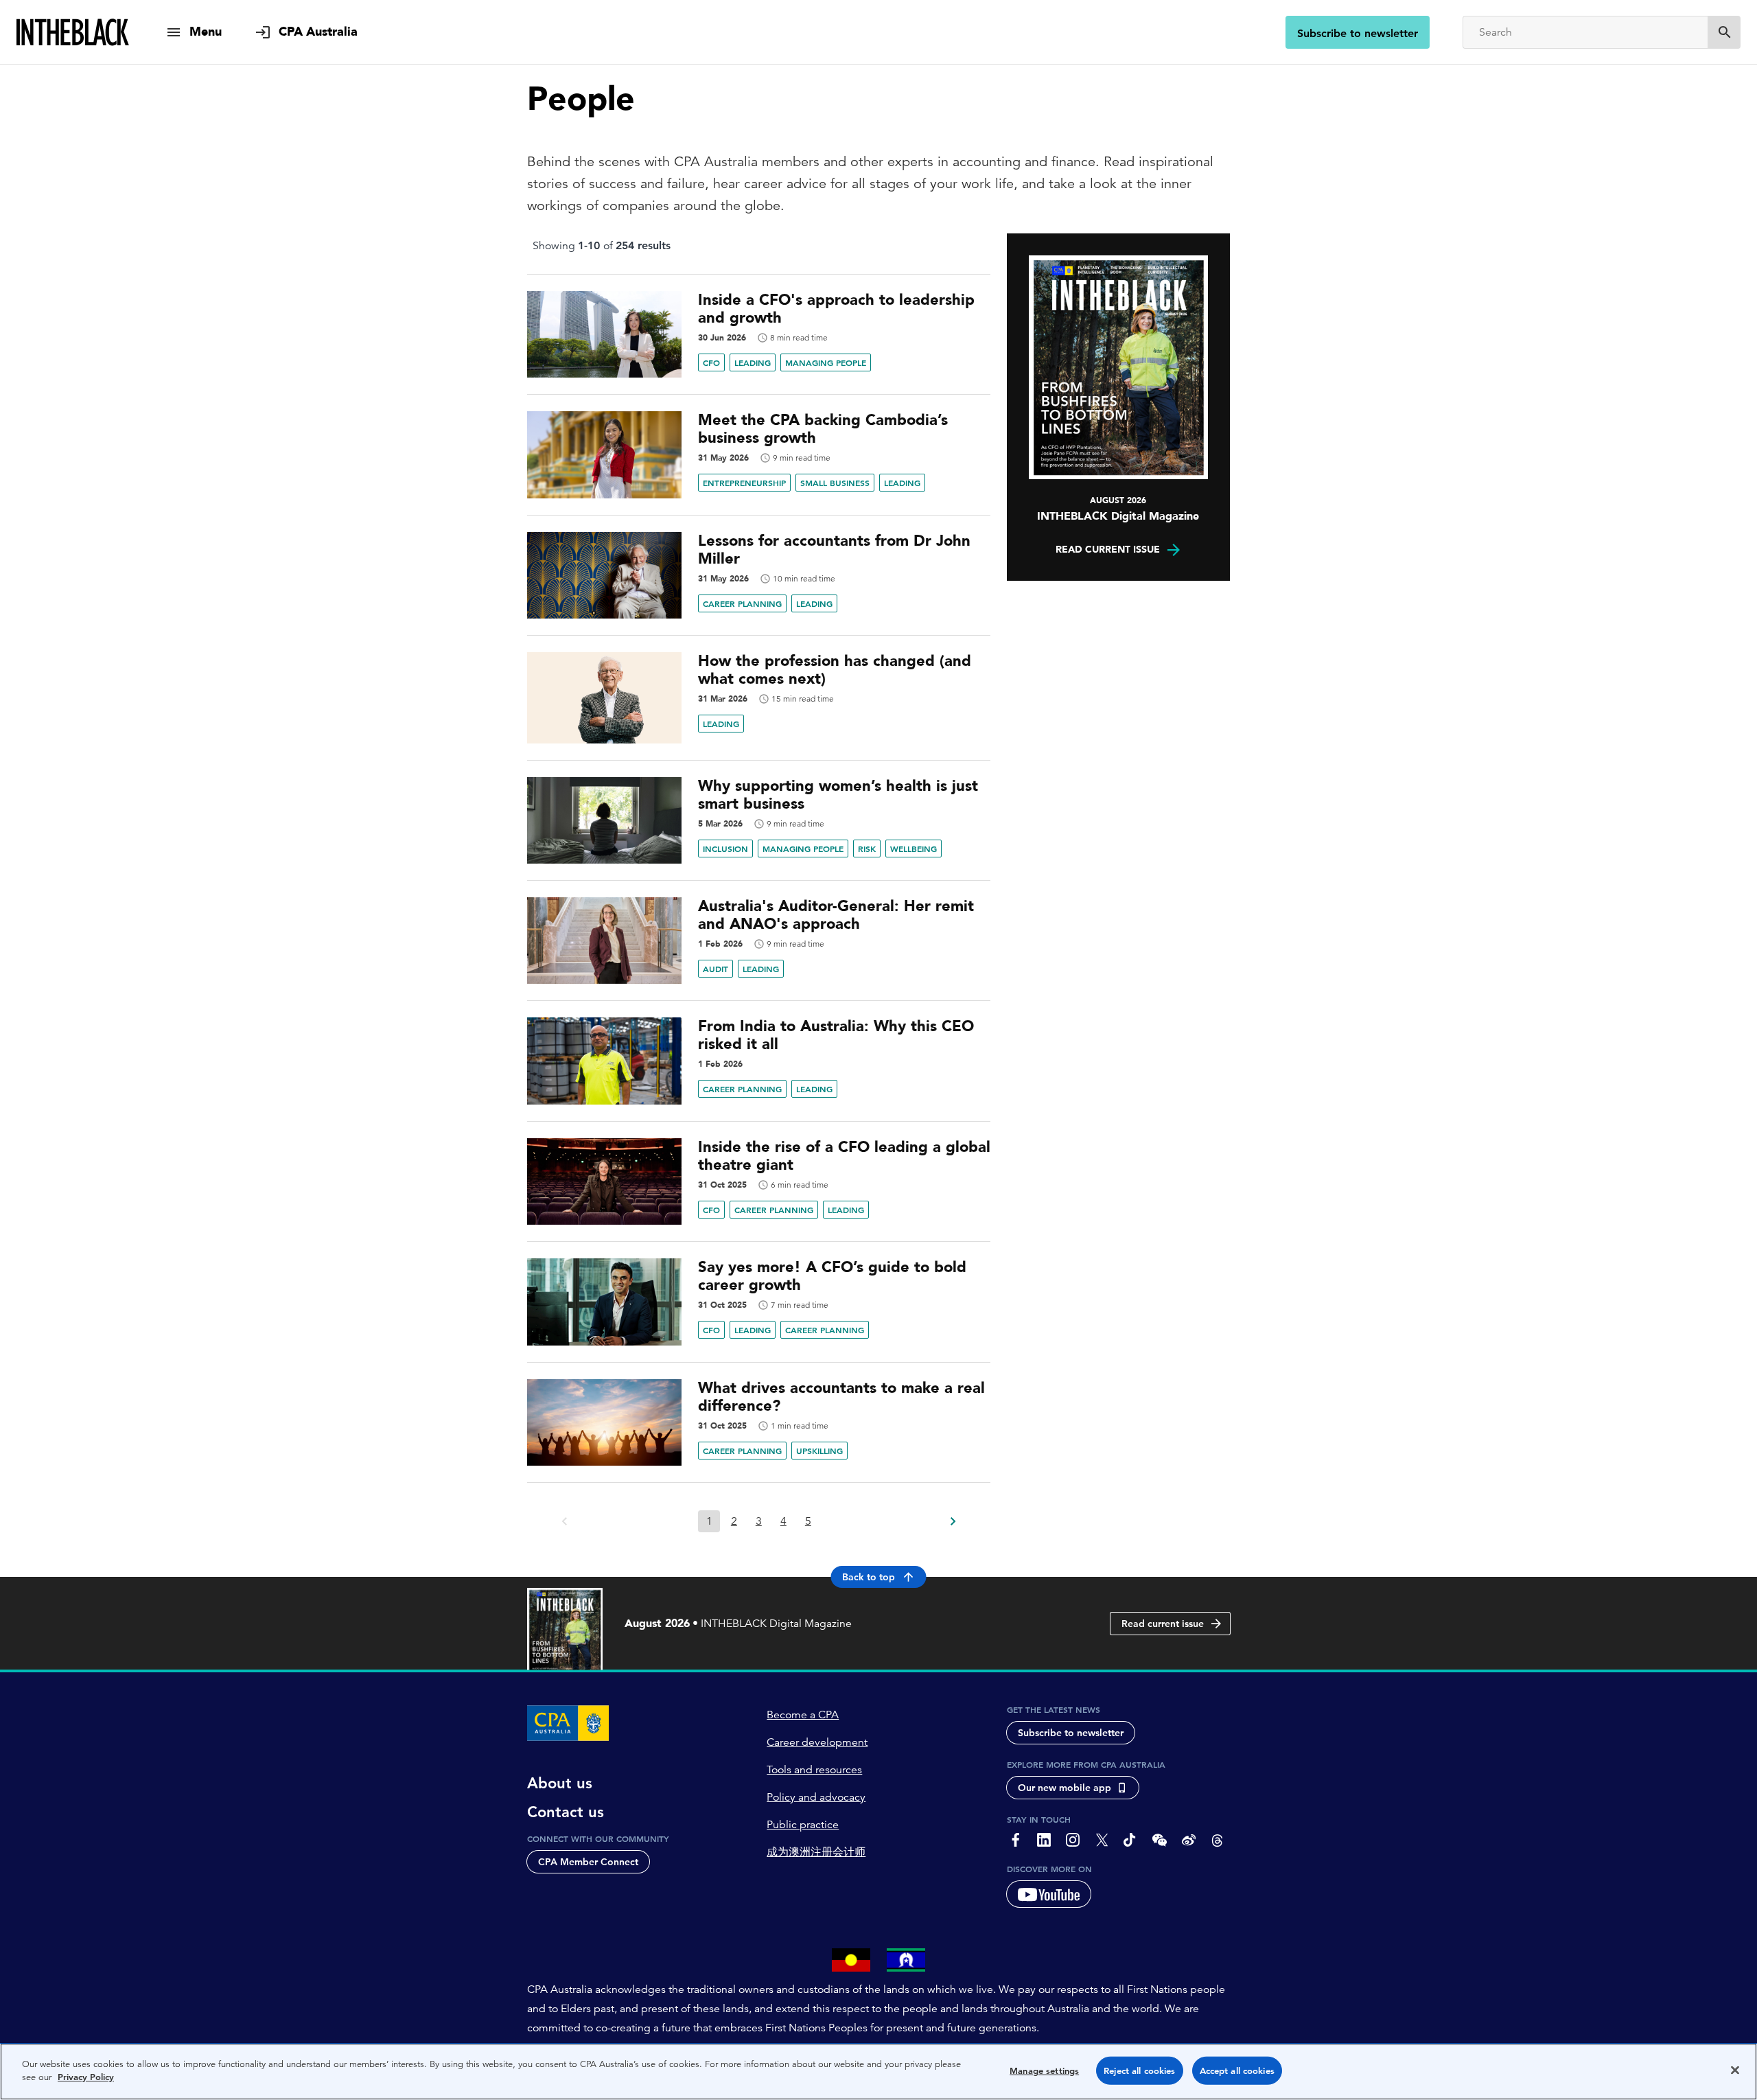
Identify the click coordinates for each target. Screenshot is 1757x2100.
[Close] (1735, 2070)
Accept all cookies (1237, 2071)
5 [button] (808, 1521)
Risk (867, 849)
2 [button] (734, 1521)
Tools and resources (814, 1770)
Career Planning (742, 603)
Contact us (566, 1812)
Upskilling (819, 1451)
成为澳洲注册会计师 (816, 1852)
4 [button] (783, 1521)
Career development (817, 1742)
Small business (835, 483)
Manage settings (1044, 2071)
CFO (711, 362)
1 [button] (709, 1521)
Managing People (826, 362)
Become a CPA (803, 1715)
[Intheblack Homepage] (73, 32)
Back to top (869, 1577)
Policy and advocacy (816, 1797)
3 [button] (759, 1521)
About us (560, 1784)
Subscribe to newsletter (1358, 33)
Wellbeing (914, 849)
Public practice (803, 1825)
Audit (715, 969)
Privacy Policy (86, 2077)
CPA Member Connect (588, 1862)
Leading (753, 362)
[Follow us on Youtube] (1049, 1894)
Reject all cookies (1139, 2071)
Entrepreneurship (744, 483)
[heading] (759, 309)
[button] (952, 1517)
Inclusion (725, 849)
